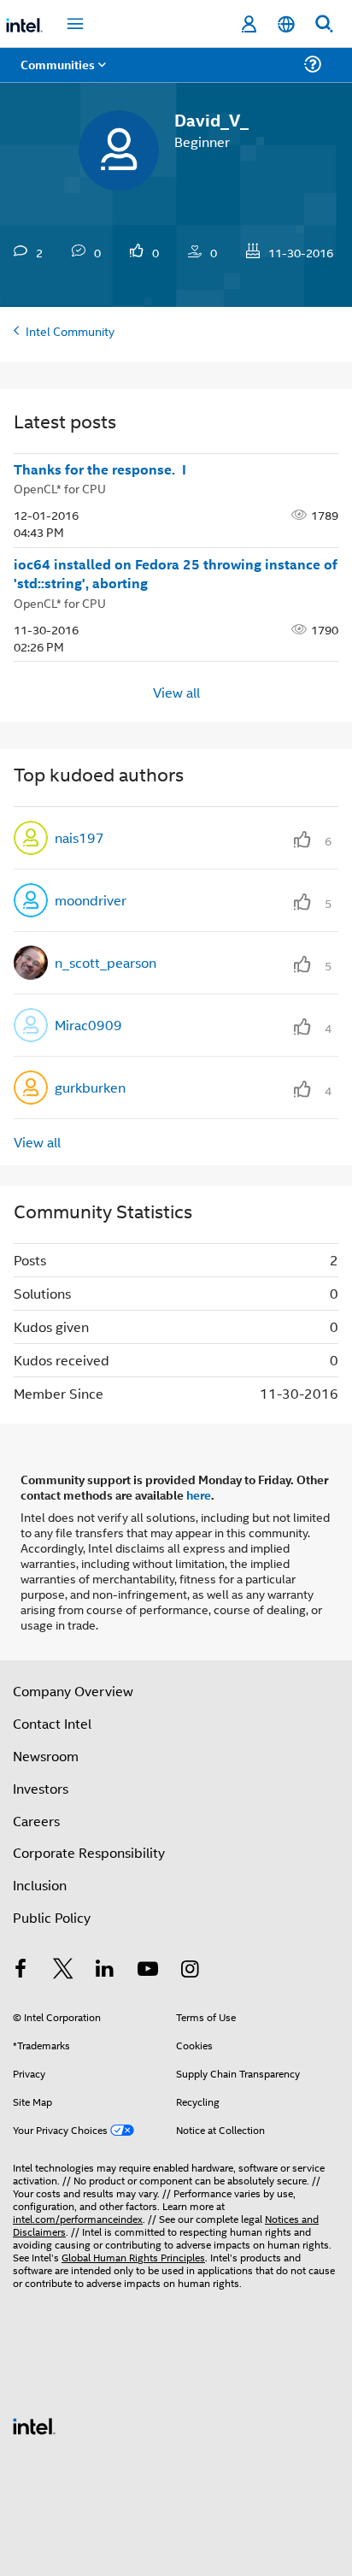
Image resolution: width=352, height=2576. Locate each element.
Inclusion (40, 1885)
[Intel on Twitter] (63, 1970)
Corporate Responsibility (89, 1852)
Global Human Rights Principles (133, 2257)
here (199, 1494)
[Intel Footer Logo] (34, 2424)
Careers (36, 1821)
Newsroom (46, 1756)
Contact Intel (52, 1723)
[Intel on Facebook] (21, 1970)
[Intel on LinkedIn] (105, 1970)
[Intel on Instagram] (190, 1970)
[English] (286, 24)
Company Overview (73, 1691)
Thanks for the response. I (100, 469)
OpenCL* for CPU (60, 488)
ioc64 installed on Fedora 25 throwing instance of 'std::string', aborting (176, 574)
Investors (41, 1788)
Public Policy (52, 1917)
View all (176, 691)
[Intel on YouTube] (148, 1970)
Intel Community (70, 330)
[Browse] (62, 75)
